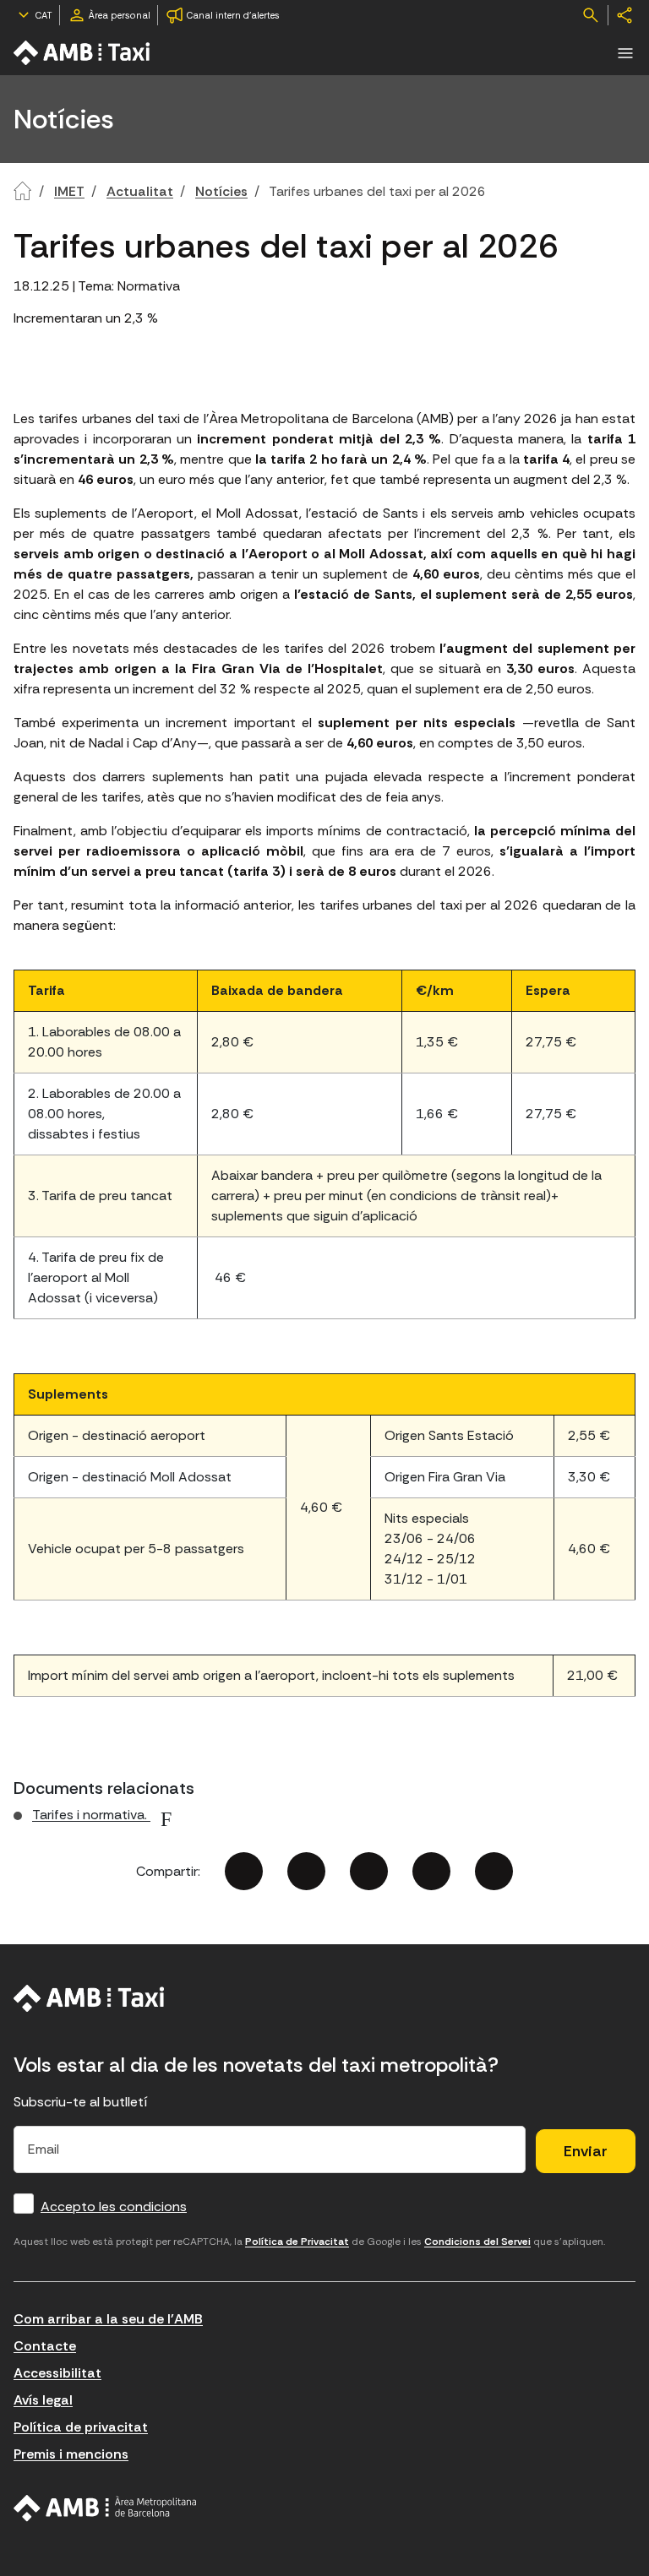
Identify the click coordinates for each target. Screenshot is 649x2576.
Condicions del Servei (477, 2242)
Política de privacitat (81, 2427)
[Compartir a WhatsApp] (494, 1871)
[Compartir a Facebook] (244, 1871)
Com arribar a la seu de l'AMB (108, 2319)
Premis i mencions (71, 2454)
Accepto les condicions (114, 2206)
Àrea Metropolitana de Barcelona (105, 2508)
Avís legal (43, 2400)
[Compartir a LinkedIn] (369, 1871)
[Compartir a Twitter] (306, 1871)
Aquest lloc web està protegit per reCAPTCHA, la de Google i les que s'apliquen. (309, 2242)
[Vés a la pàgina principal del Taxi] (89, 1998)
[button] (625, 53)
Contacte (45, 2346)
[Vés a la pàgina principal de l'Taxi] (83, 53)
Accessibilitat (57, 2373)
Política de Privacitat (297, 2242)
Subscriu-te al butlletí (81, 2102)
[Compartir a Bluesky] (431, 1871)
